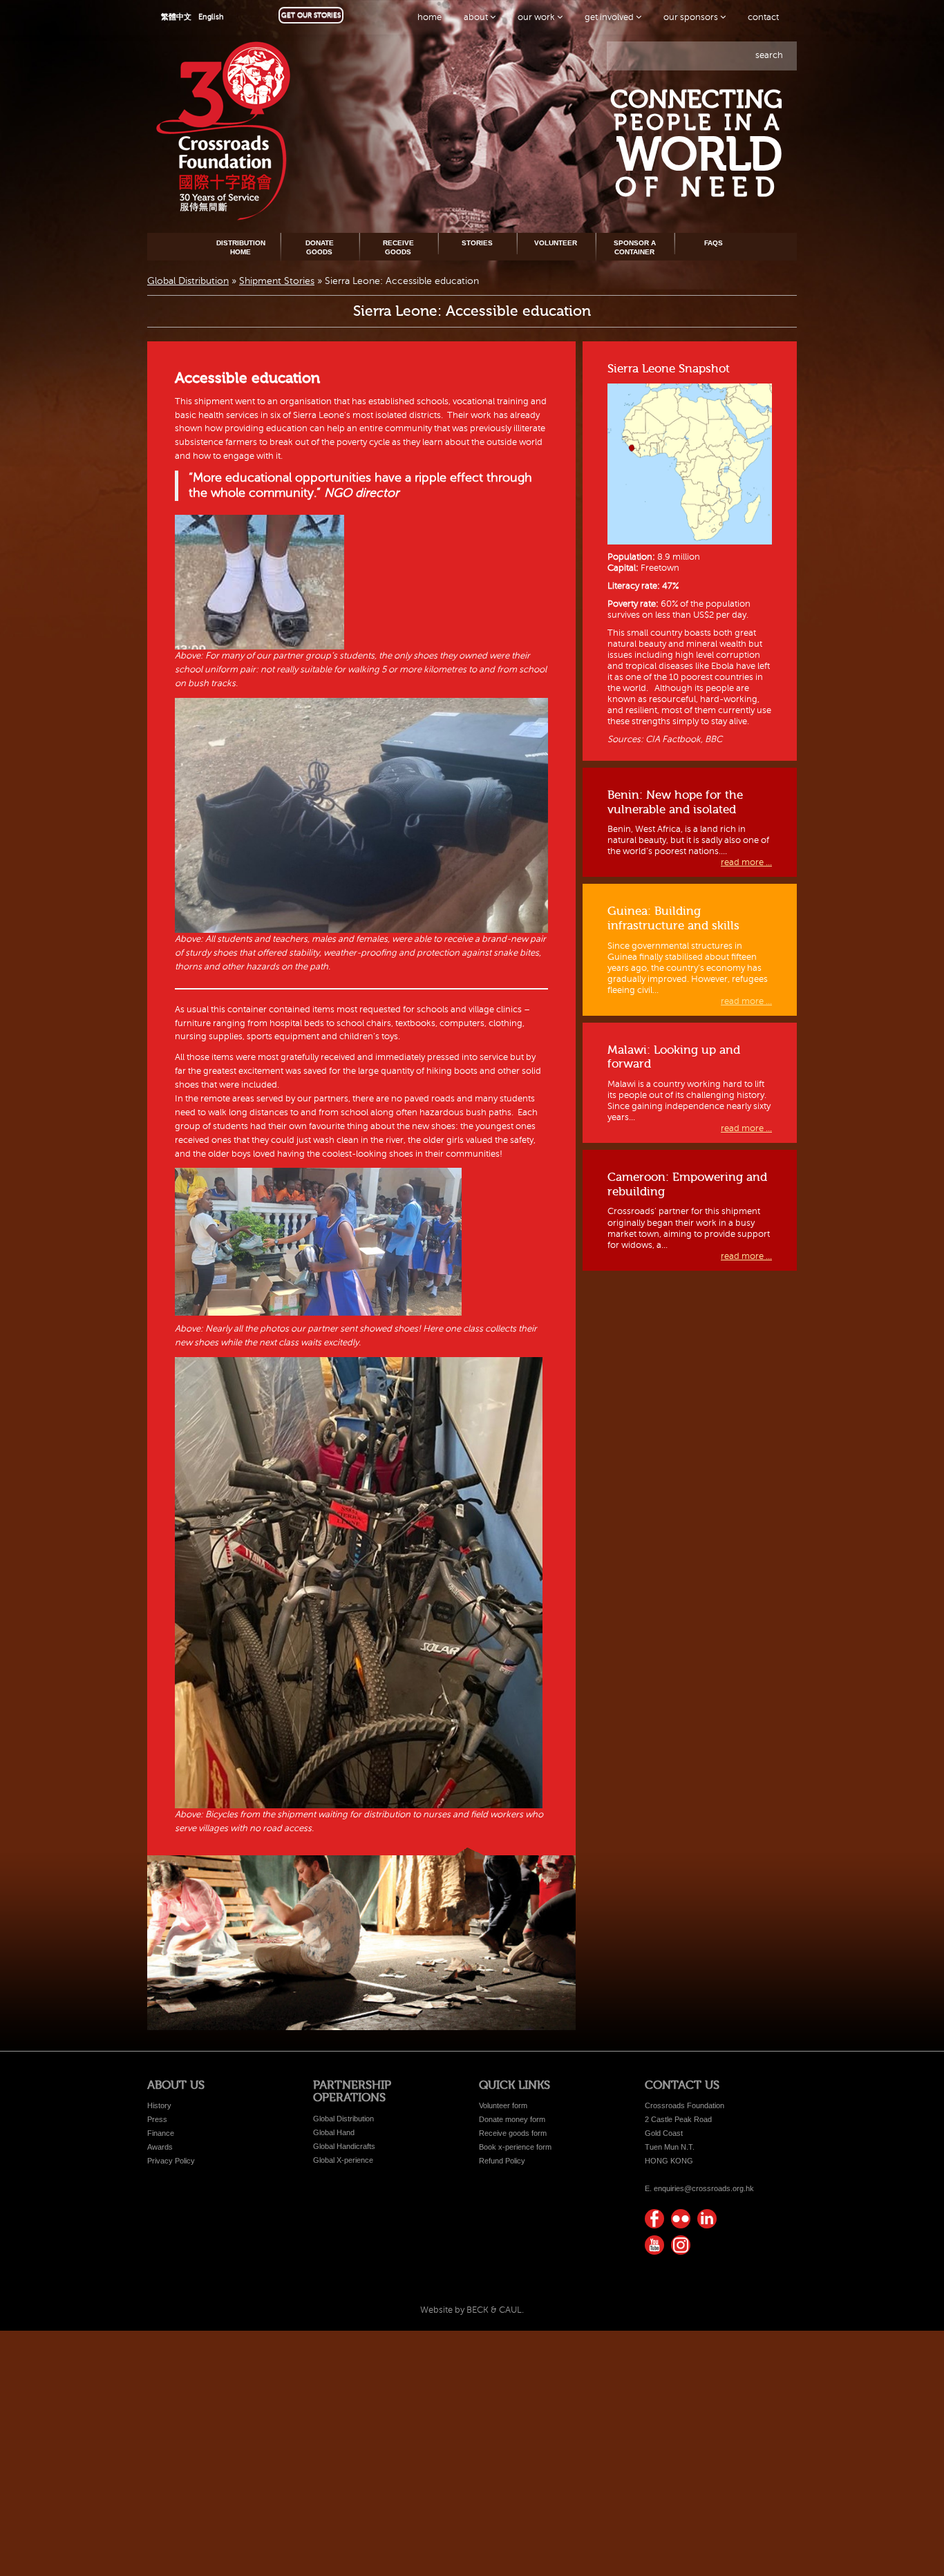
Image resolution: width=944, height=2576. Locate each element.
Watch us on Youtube (654, 2245)
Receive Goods (398, 247)
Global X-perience (343, 2160)
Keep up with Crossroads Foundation (707, 2219)
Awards (160, 2147)
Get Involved (610, 17)
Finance (161, 2133)
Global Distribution (188, 281)
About (477, 17)
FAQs (714, 243)
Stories (477, 243)
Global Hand (334, 2132)
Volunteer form (503, 2105)
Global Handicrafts (344, 2146)
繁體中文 (176, 17)
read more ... (746, 862)
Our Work (537, 17)
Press (157, 2119)
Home (429, 17)
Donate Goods (320, 247)
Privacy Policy (171, 2161)
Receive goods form (513, 2133)
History (159, 2105)
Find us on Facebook (654, 2219)
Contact (763, 17)
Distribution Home (241, 247)
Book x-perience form (515, 2147)
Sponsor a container (635, 247)
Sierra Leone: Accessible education (472, 311)
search (769, 55)
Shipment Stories (277, 281)
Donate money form (512, 2119)
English (211, 17)
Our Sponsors (692, 17)
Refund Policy (502, 2161)
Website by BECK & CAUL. (472, 2310)
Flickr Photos (681, 2219)
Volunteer (556, 243)
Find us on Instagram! (681, 2245)
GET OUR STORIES (311, 15)
